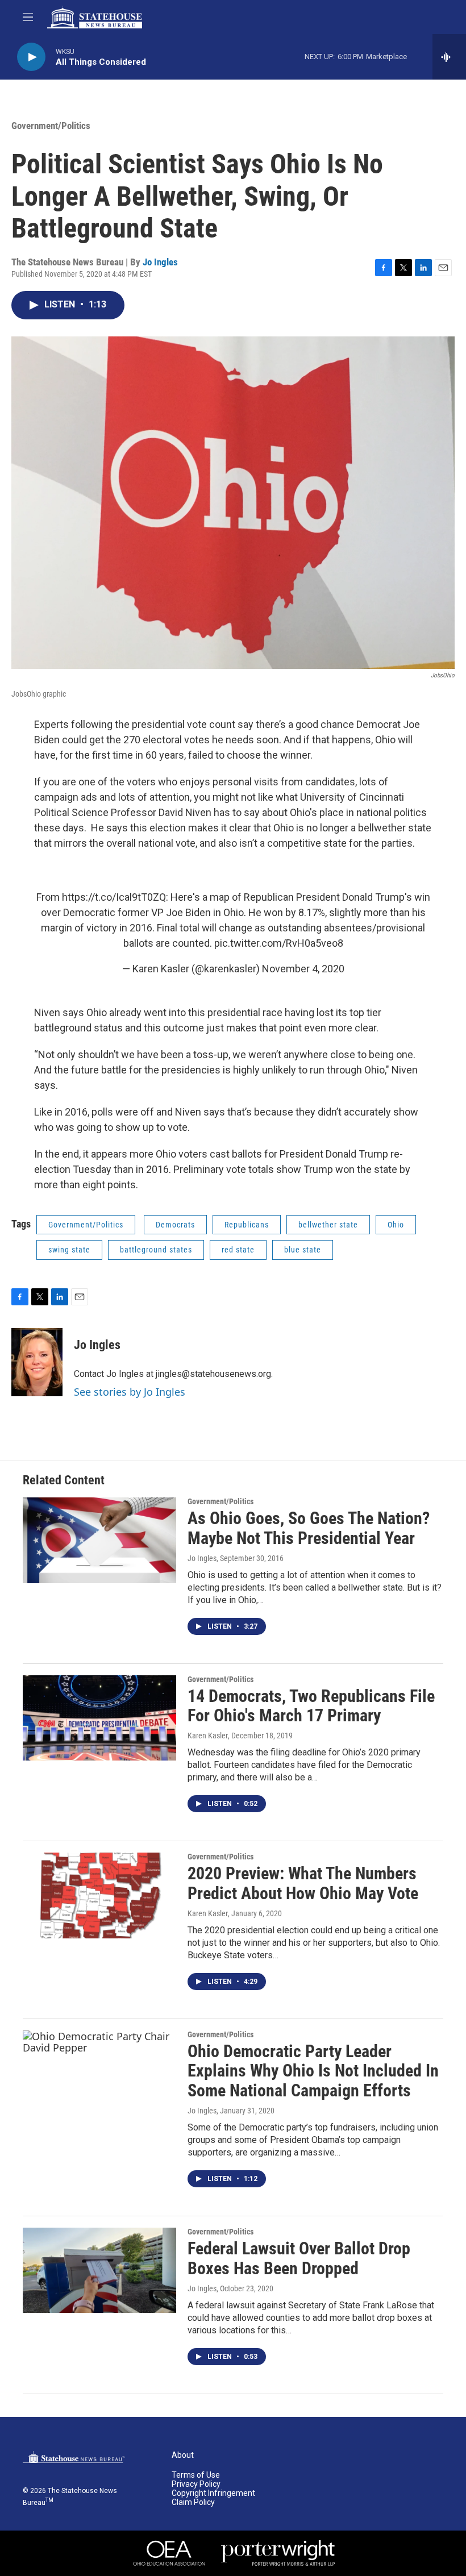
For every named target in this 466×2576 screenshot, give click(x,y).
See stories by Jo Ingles (130, 1392)
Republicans (247, 1225)
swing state (69, 1250)
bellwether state (328, 1225)
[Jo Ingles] (37, 1362)
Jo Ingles (160, 262)
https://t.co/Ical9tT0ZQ (114, 897)
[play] (31, 57)
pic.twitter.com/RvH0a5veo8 (279, 943)
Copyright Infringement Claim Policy (213, 2498)
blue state (303, 1250)
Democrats (175, 1225)
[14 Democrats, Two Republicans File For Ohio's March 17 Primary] (99, 1718)
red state (238, 1250)
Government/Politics (51, 126)
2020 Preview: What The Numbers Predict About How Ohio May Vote (303, 1883)
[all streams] (449, 57)
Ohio (396, 1225)
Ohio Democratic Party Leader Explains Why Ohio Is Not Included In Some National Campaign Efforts (313, 2071)
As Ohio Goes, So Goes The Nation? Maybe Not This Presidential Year (309, 1528)
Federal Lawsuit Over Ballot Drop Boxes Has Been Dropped (299, 2258)
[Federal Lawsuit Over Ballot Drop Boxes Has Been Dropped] (99, 2270)
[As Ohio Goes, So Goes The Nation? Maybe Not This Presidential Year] (99, 1540)
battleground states (156, 1250)
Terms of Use (196, 2475)
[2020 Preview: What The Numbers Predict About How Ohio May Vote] (99, 1895)
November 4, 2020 (303, 969)
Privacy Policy (196, 2484)
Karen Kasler (208, 1736)
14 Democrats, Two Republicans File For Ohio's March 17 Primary (311, 1706)
